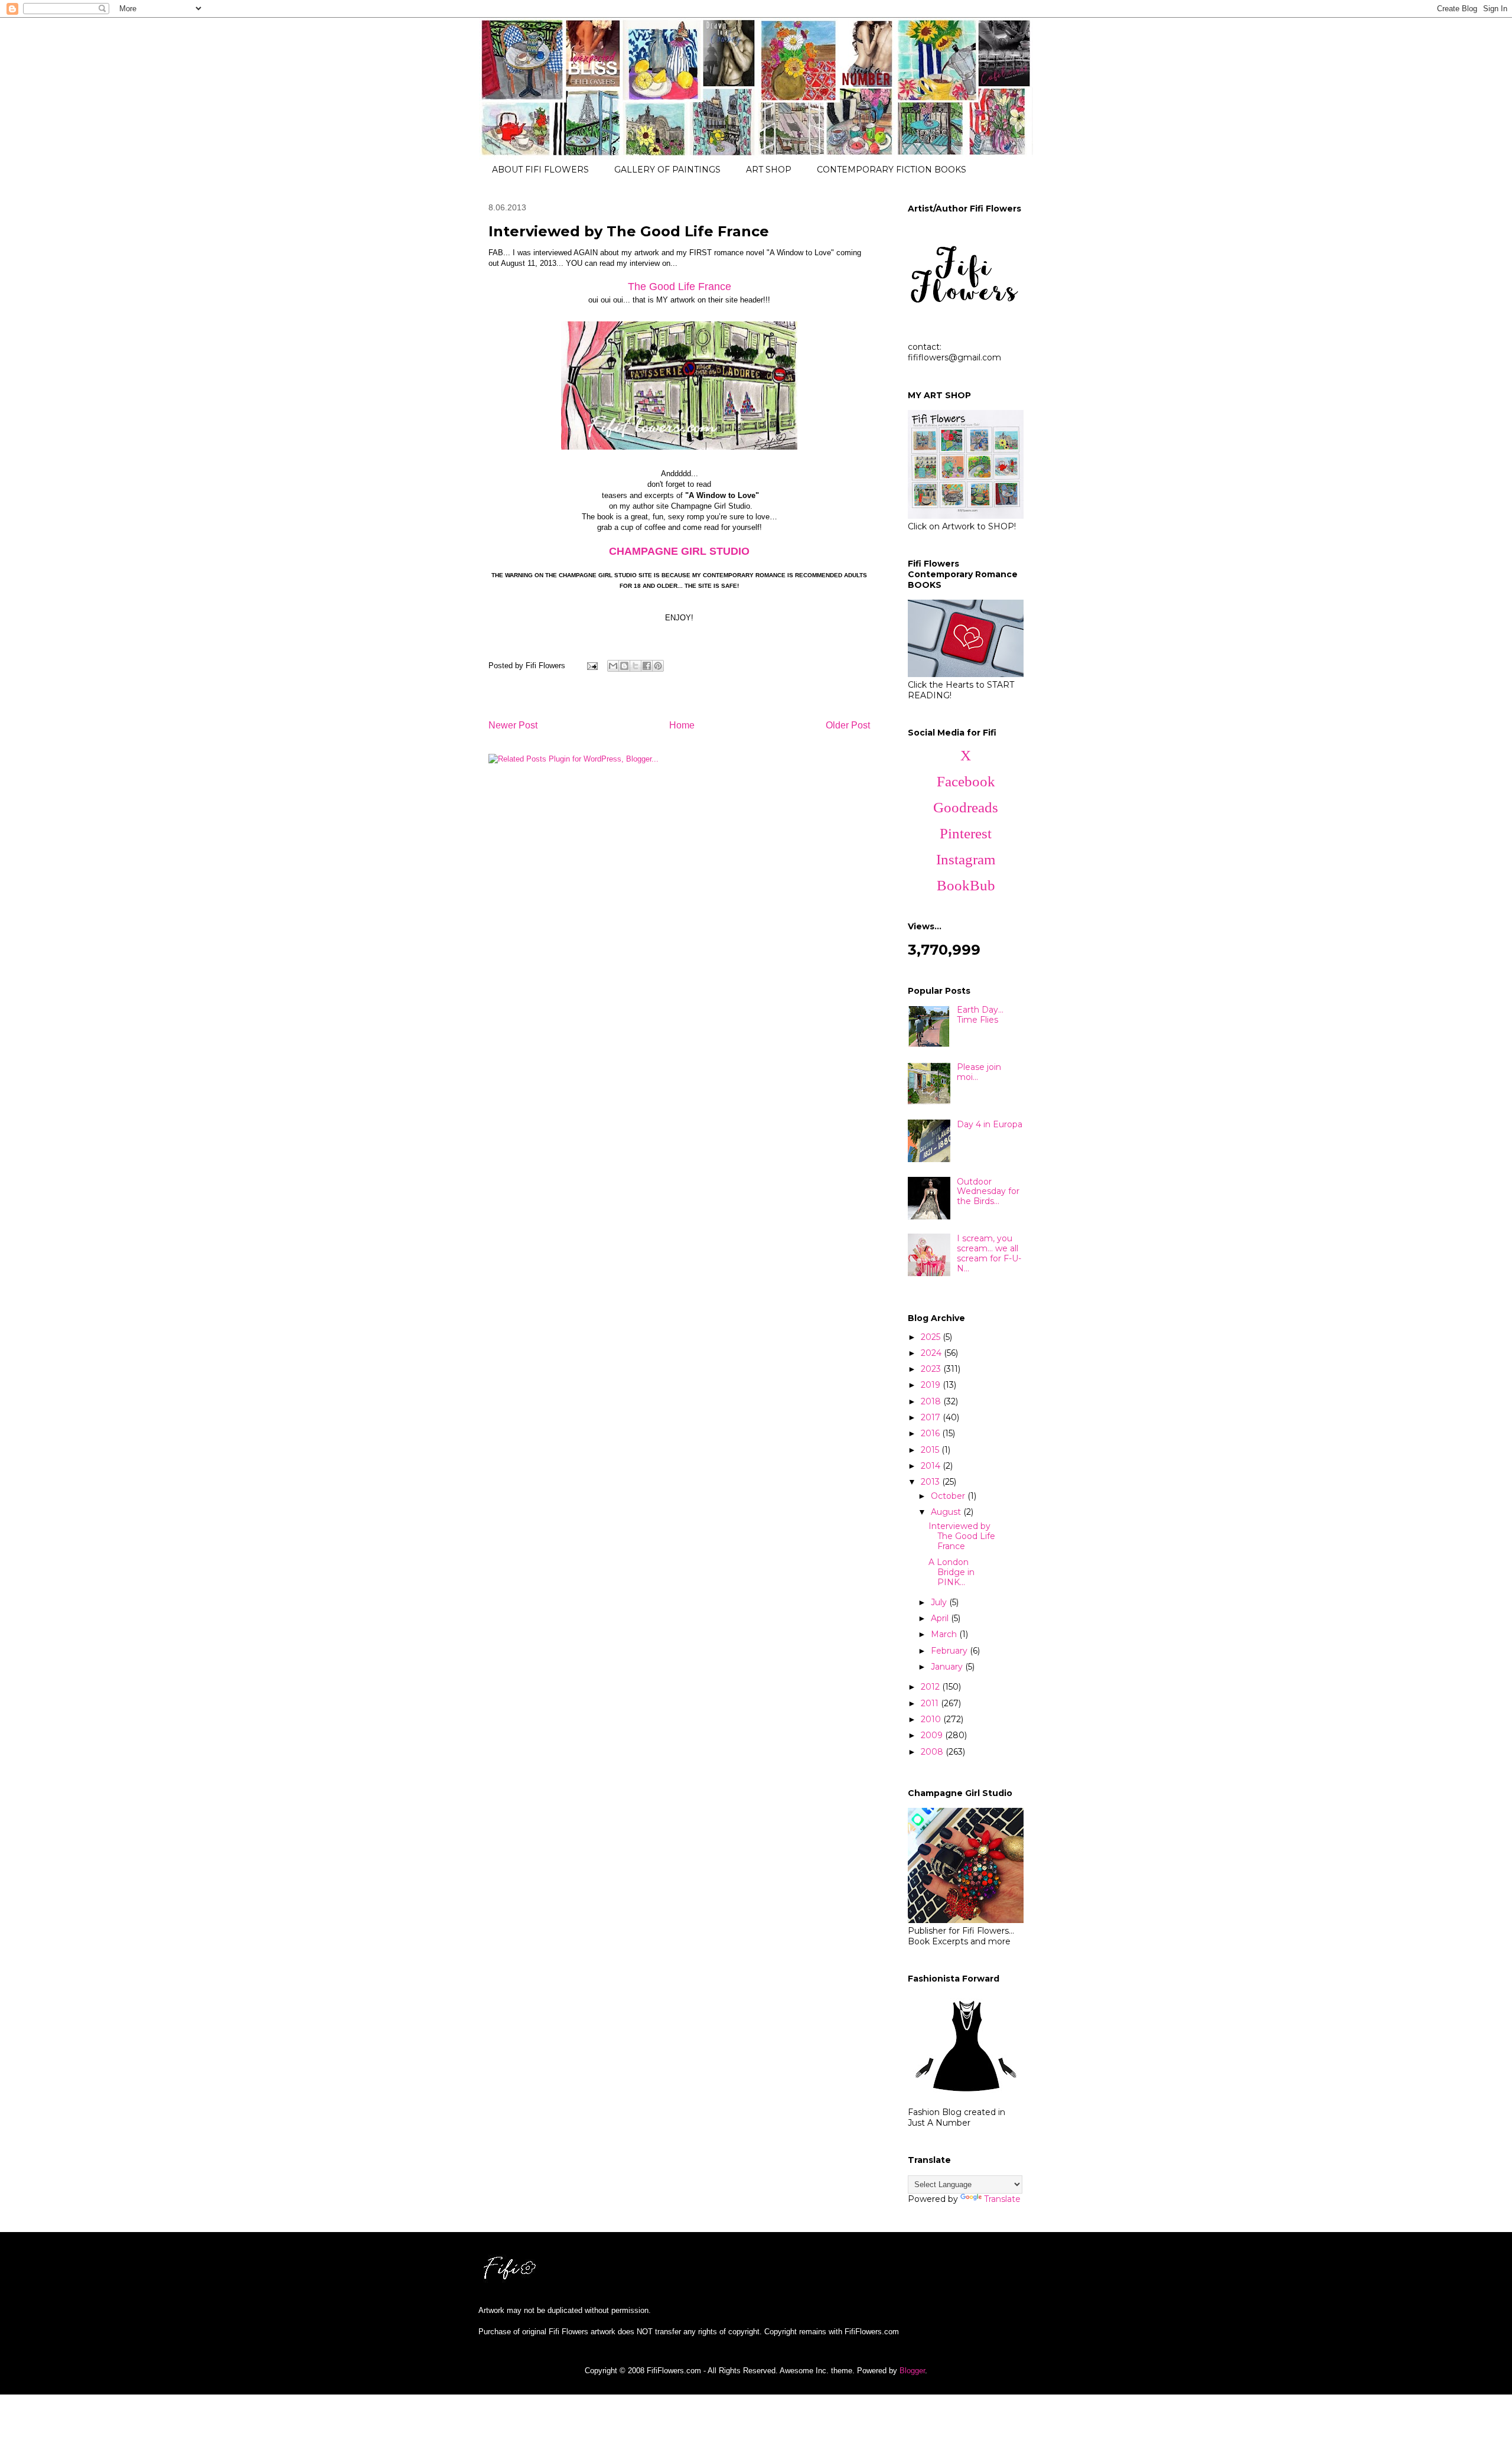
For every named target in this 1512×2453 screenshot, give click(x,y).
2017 (932, 1417)
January (948, 1667)
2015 (931, 1450)
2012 (931, 1687)
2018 (932, 1401)
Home (682, 725)
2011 (931, 1703)
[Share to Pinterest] (658, 666)
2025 (932, 1337)
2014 (932, 1466)
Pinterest (966, 833)
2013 (931, 1482)
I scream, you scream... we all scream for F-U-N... (989, 1253)
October (949, 1496)
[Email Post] (592, 666)
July (940, 1602)
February (950, 1651)
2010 (932, 1719)
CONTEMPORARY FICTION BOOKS (892, 170)
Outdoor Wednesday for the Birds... (988, 1192)
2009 (933, 1735)
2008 (933, 1752)
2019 (932, 1385)
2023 (932, 1369)
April (941, 1618)
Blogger (912, 2371)
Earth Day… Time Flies (980, 1015)
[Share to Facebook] (647, 666)
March (945, 1634)
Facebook (966, 781)
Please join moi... (979, 1072)
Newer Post (513, 725)
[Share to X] (636, 666)
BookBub (966, 885)
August (947, 1512)
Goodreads (966, 807)
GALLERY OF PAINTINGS (667, 170)
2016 (931, 1433)
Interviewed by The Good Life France (962, 1536)
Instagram (966, 859)
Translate (1002, 2199)
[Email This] (613, 666)
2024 (932, 1353)
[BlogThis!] (624, 666)
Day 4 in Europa (990, 1124)
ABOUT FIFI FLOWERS (540, 170)
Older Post (848, 725)
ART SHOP (769, 170)
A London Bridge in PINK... (951, 1572)
